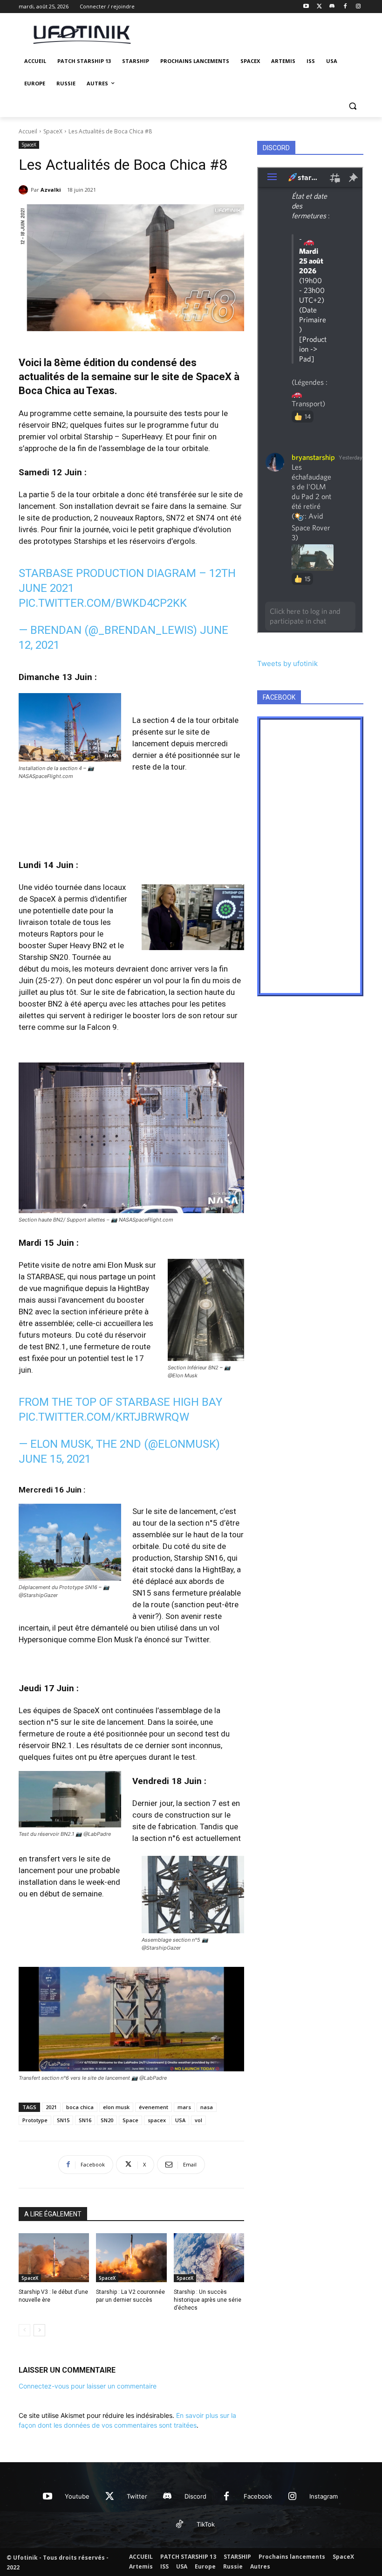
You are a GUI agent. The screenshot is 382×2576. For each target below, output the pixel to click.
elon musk (116, 2107)
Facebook (258, 2496)
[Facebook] (345, 7)
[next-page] (39, 2330)
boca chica (80, 2107)
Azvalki (51, 190)
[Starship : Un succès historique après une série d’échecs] (209, 2258)
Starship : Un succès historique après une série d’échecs (208, 2300)
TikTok (206, 2524)
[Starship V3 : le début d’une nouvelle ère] (54, 2258)
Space (130, 2120)
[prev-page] (24, 2330)
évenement (153, 2107)
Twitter (137, 2496)
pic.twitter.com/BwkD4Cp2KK (103, 603)
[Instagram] (358, 7)
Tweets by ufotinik (287, 663)
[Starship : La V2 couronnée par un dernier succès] (131, 2258)
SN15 (63, 2120)
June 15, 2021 (55, 1459)
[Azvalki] (25, 190)
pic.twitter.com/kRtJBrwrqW (104, 1417)
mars (184, 2107)
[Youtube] (306, 7)
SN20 (107, 2120)
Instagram (324, 2496)
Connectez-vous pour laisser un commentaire (88, 2386)
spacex (157, 2120)
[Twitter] (319, 7)
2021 (51, 2107)
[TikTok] (179, 2525)
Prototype (35, 2120)
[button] (352, 106)
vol (198, 2120)
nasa (207, 2107)
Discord (195, 2496)
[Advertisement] (254, 33)
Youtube (77, 2496)
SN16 (85, 2120)
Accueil (28, 131)
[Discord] (332, 7)
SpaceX (53, 131)
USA (180, 2120)
